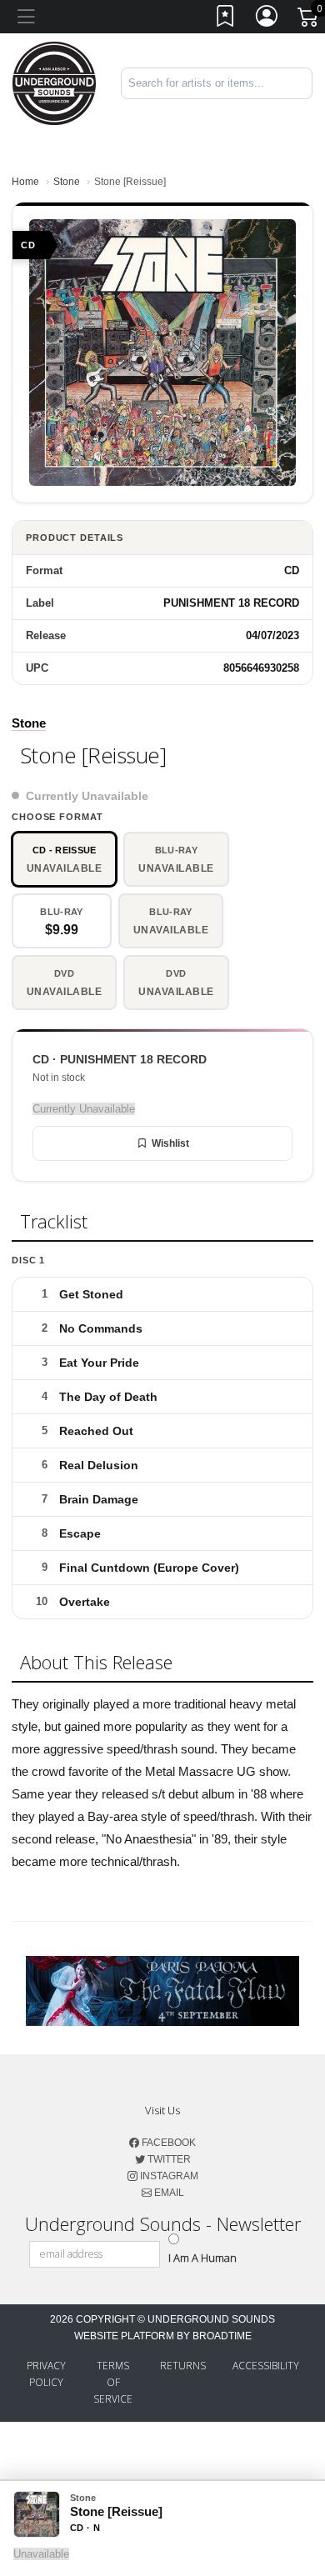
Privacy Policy (46, 2374)
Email (168, 2193)
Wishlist (170, 1143)
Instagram (168, 2176)
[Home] (54, 82)
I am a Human (202, 2258)
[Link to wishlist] (226, 20)
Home (25, 182)
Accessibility (266, 2366)
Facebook (167, 2143)
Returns (183, 2366)
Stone (67, 182)
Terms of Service (113, 2382)
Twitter (168, 2159)
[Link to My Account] (267, 20)
